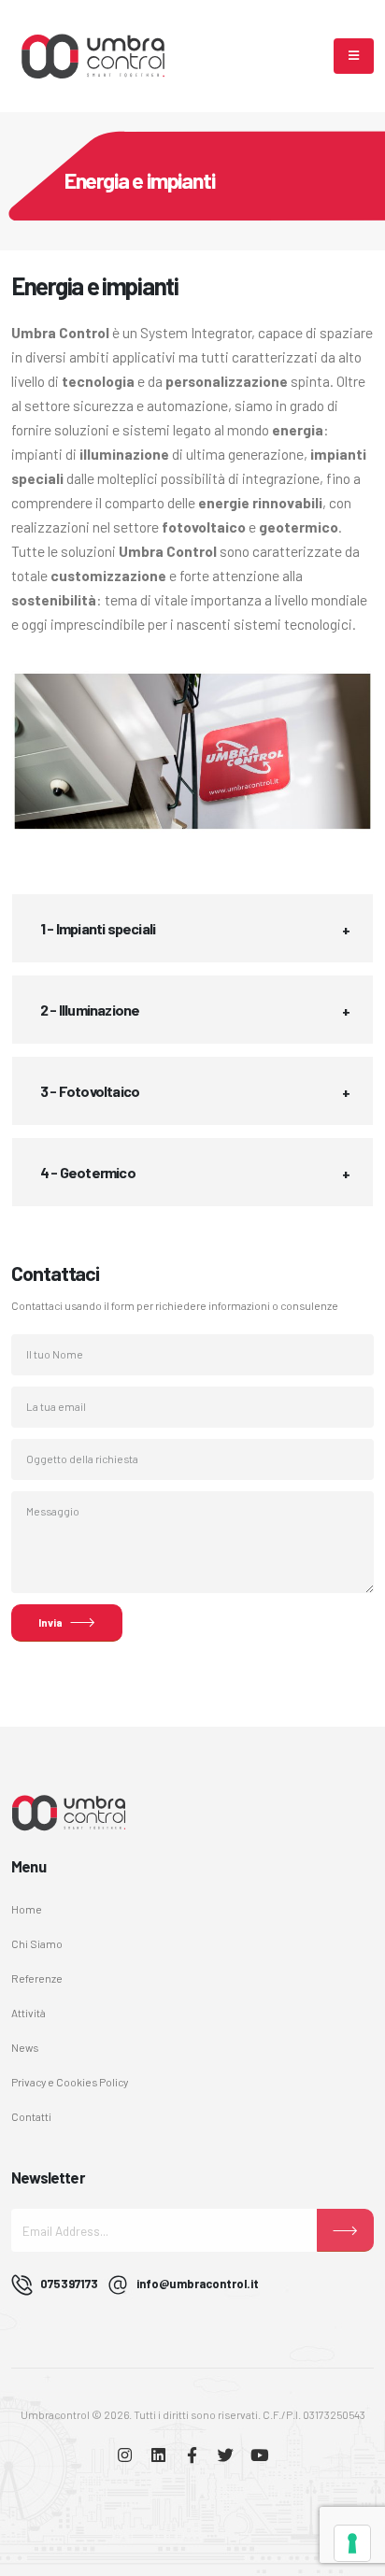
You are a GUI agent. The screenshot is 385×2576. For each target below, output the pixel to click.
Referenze (37, 1978)
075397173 (69, 2284)
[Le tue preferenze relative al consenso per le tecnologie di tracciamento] (352, 2543)
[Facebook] (192, 2456)
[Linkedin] (158, 2456)
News (25, 2047)
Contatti (31, 2116)
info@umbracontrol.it (198, 2284)
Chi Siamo (37, 1943)
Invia (50, 1622)
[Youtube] (259, 2456)
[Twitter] (226, 2456)
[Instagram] (125, 2456)
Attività (29, 2013)
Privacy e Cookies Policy (70, 2082)
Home (27, 1909)
